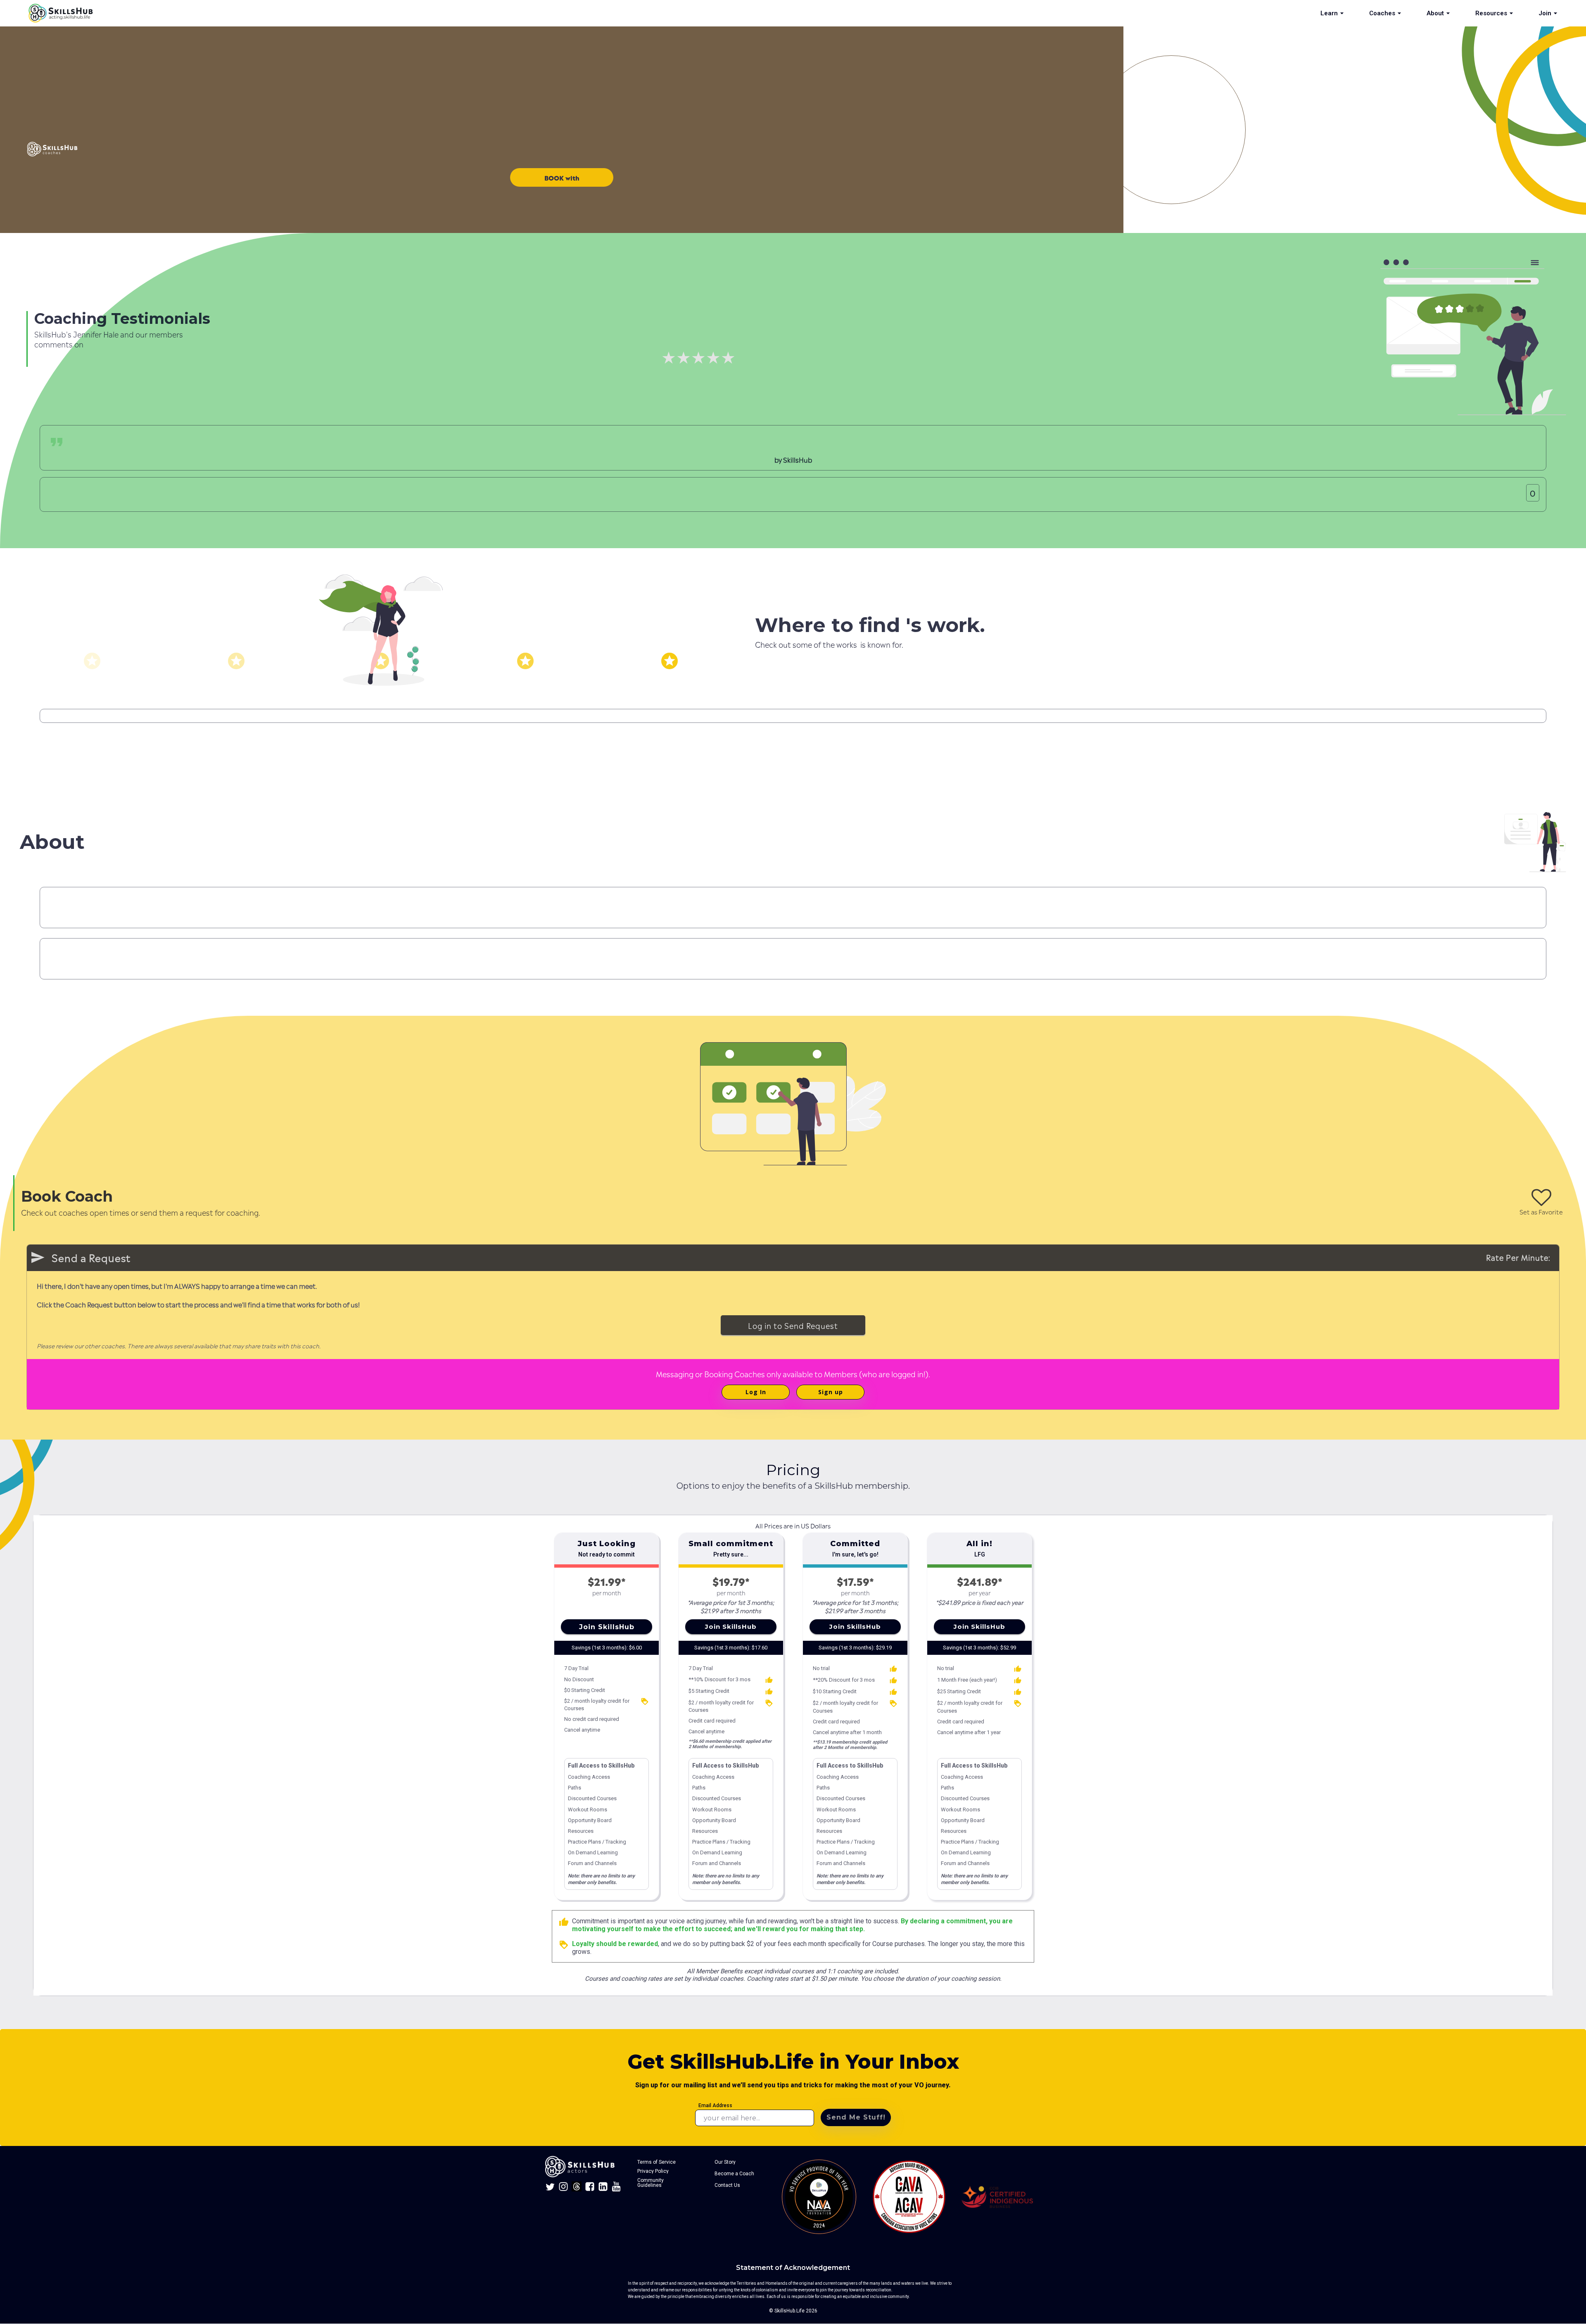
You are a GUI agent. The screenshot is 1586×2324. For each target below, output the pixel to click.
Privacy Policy (653, 2171)
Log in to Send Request (793, 1325)
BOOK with (562, 177)
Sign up (831, 1392)
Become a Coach (734, 2174)
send (38, 1257)
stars (92, 661)
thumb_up (564, 1922)
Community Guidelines (651, 2183)
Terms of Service (656, 2162)
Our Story (725, 2162)
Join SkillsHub (607, 1627)
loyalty (645, 1701)
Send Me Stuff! (856, 2117)
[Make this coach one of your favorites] (1541, 1198)
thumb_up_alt (769, 1680)
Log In (756, 1392)
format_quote (57, 442)
